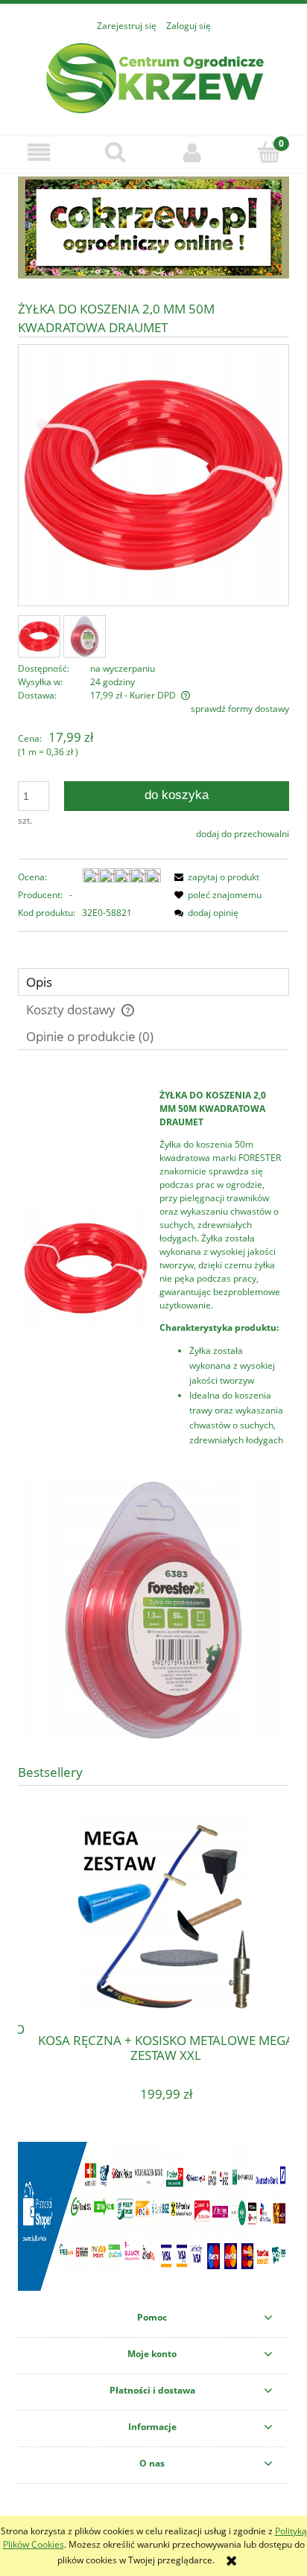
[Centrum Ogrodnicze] (153, 228)
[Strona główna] (153, 76)
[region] (153, 228)
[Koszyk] (269, 152)
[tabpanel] (153, 1410)
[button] (38, 152)
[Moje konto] (192, 152)
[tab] (153, 982)
